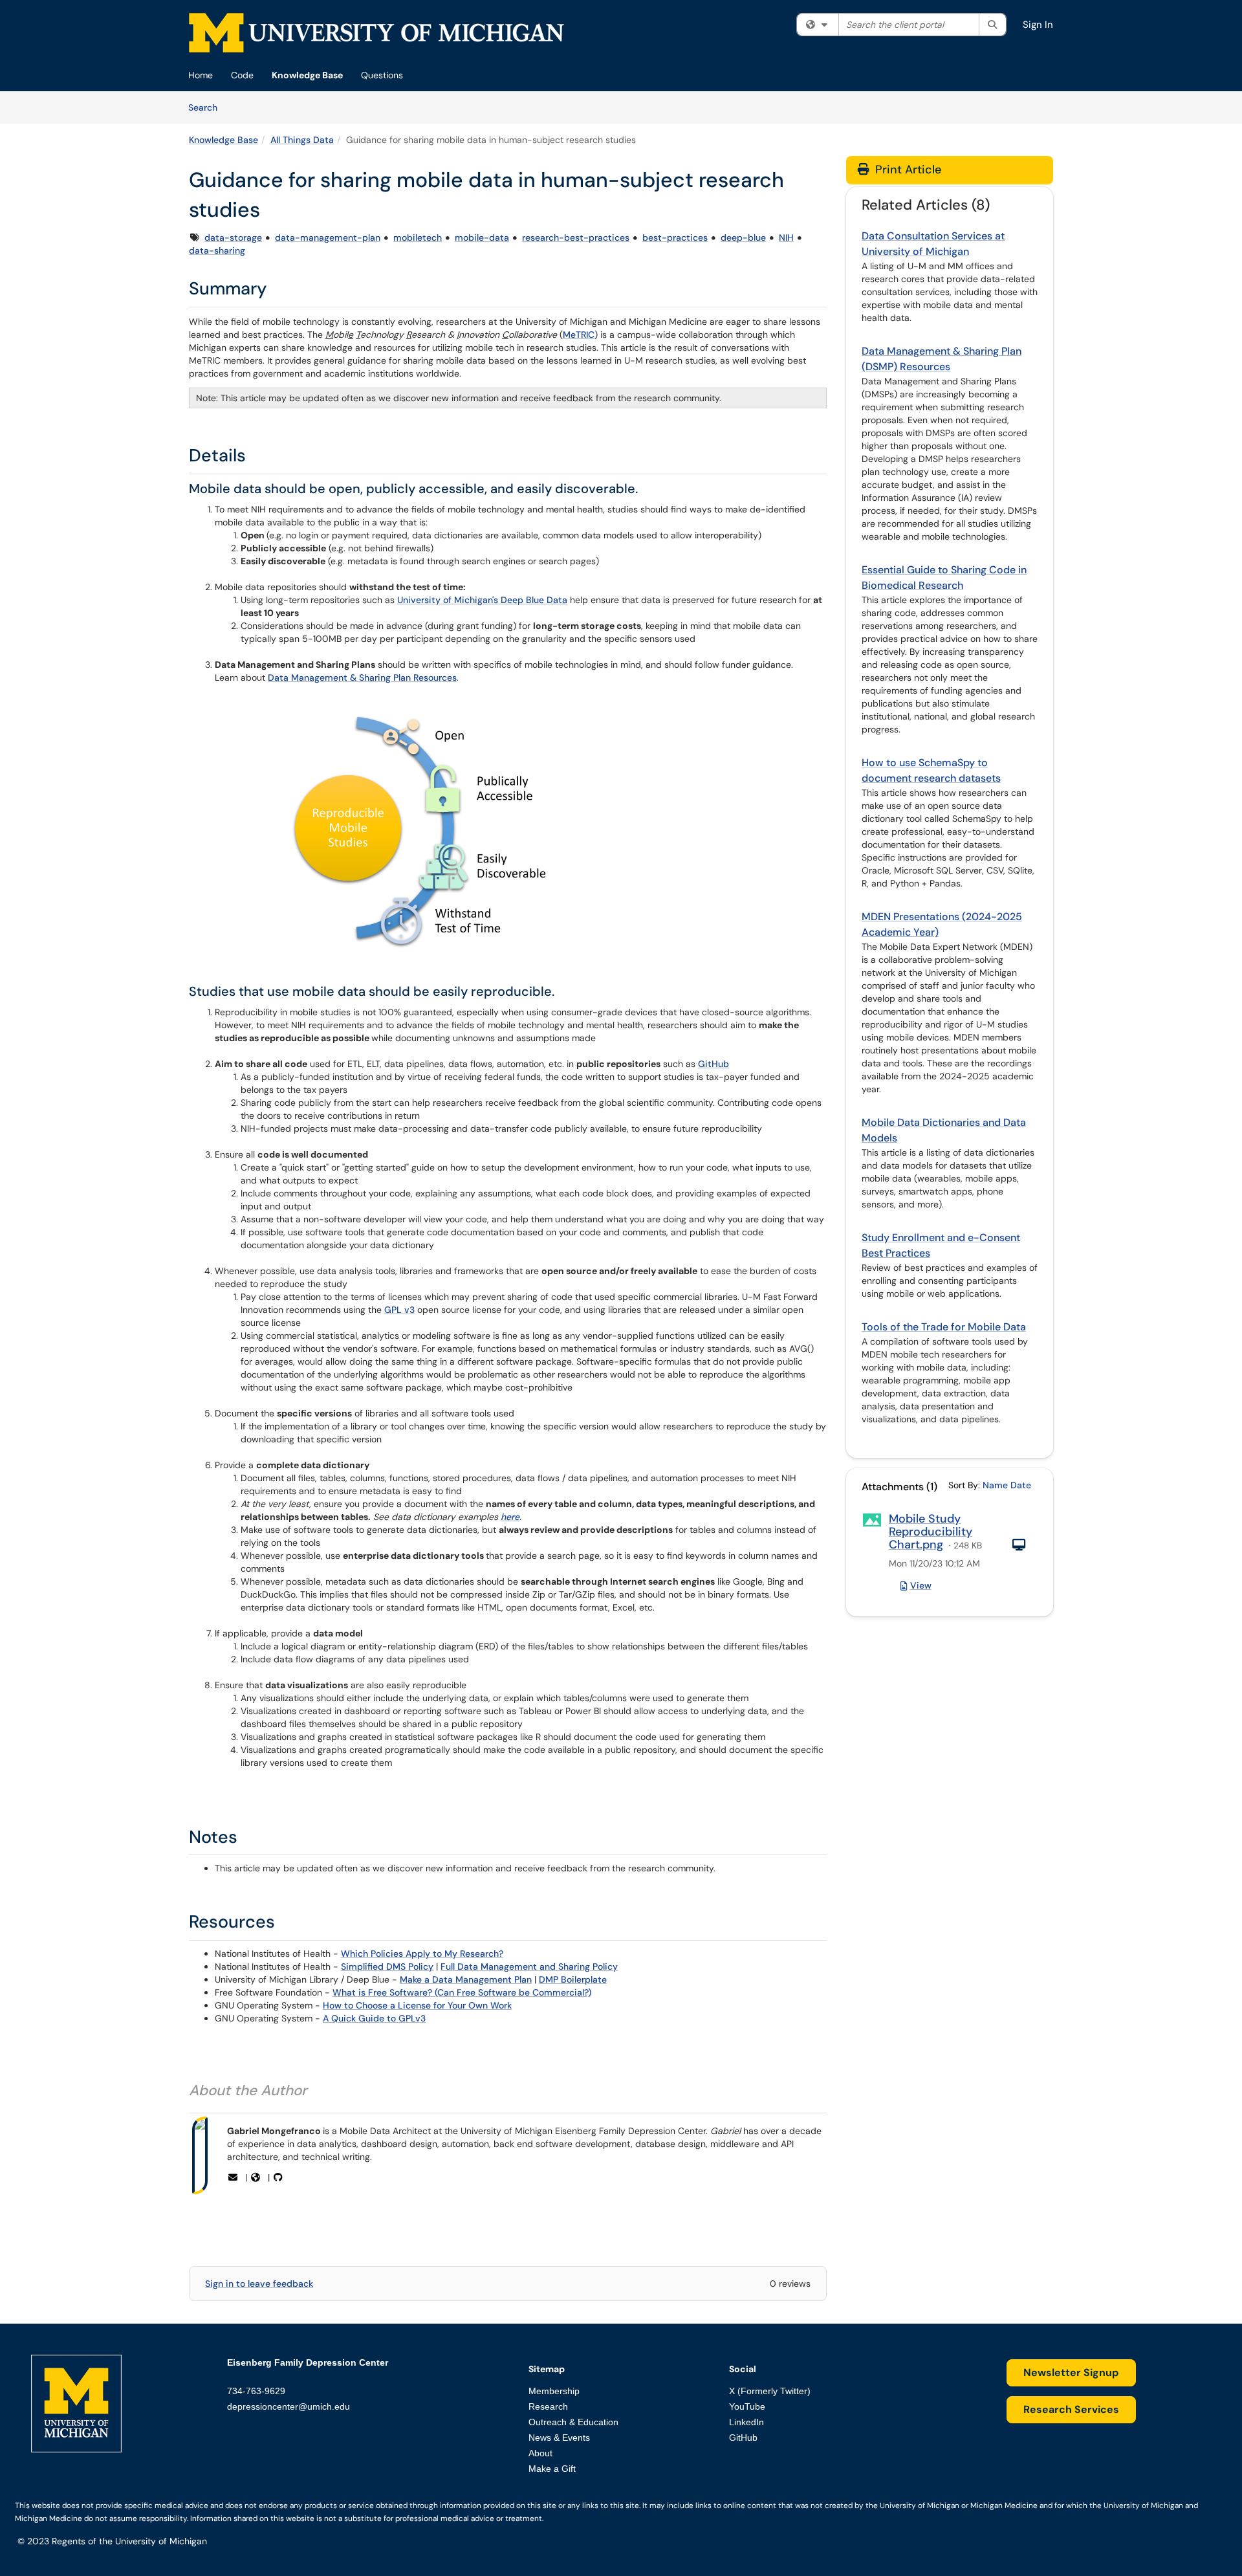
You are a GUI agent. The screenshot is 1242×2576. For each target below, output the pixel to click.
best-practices (675, 237)
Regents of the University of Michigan (129, 2541)
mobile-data (482, 237)
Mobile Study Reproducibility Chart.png (931, 1532)
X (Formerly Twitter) (770, 2391)
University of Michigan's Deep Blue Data (482, 600)
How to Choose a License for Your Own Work (417, 2005)
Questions (382, 75)
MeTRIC (579, 335)
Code (242, 75)
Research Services (1071, 2409)
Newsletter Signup (1071, 2372)
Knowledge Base (307, 75)
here (510, 1517)
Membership (554, 2391)
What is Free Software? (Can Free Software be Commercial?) (462, 1992)
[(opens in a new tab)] (376, 33)
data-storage (233, 237)
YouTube (747, 2406)
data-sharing (217, 250)
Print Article (907, 170)
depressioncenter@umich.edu (289, 2406)
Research (548, 2406)
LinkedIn (746, 2422)
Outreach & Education (573, 2422)
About (540, 2453)
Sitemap (547, 2369)
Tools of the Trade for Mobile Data (944, 1327)
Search (207, 107)
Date (1021, 1485)
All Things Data (302, 140)
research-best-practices (576, 237)
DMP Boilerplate (573, 1979)
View (921, 1585)
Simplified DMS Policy (387, 1966)
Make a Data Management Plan (466, 1979)
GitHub (714, 1064)
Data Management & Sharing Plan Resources (362, 677)
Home (201, 75)
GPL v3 (399, 1310)
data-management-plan (328, 237)
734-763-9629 (256, 2391)
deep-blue (743, 237)
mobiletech (418, 237)
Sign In (1038, 25)
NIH (786, 237)
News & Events (559, 2438)
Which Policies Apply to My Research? (422, 1954)
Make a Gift (552, 2469)
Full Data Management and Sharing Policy (529, 1966)
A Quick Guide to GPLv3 (374, 2018)
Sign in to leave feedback (259, 2284)
